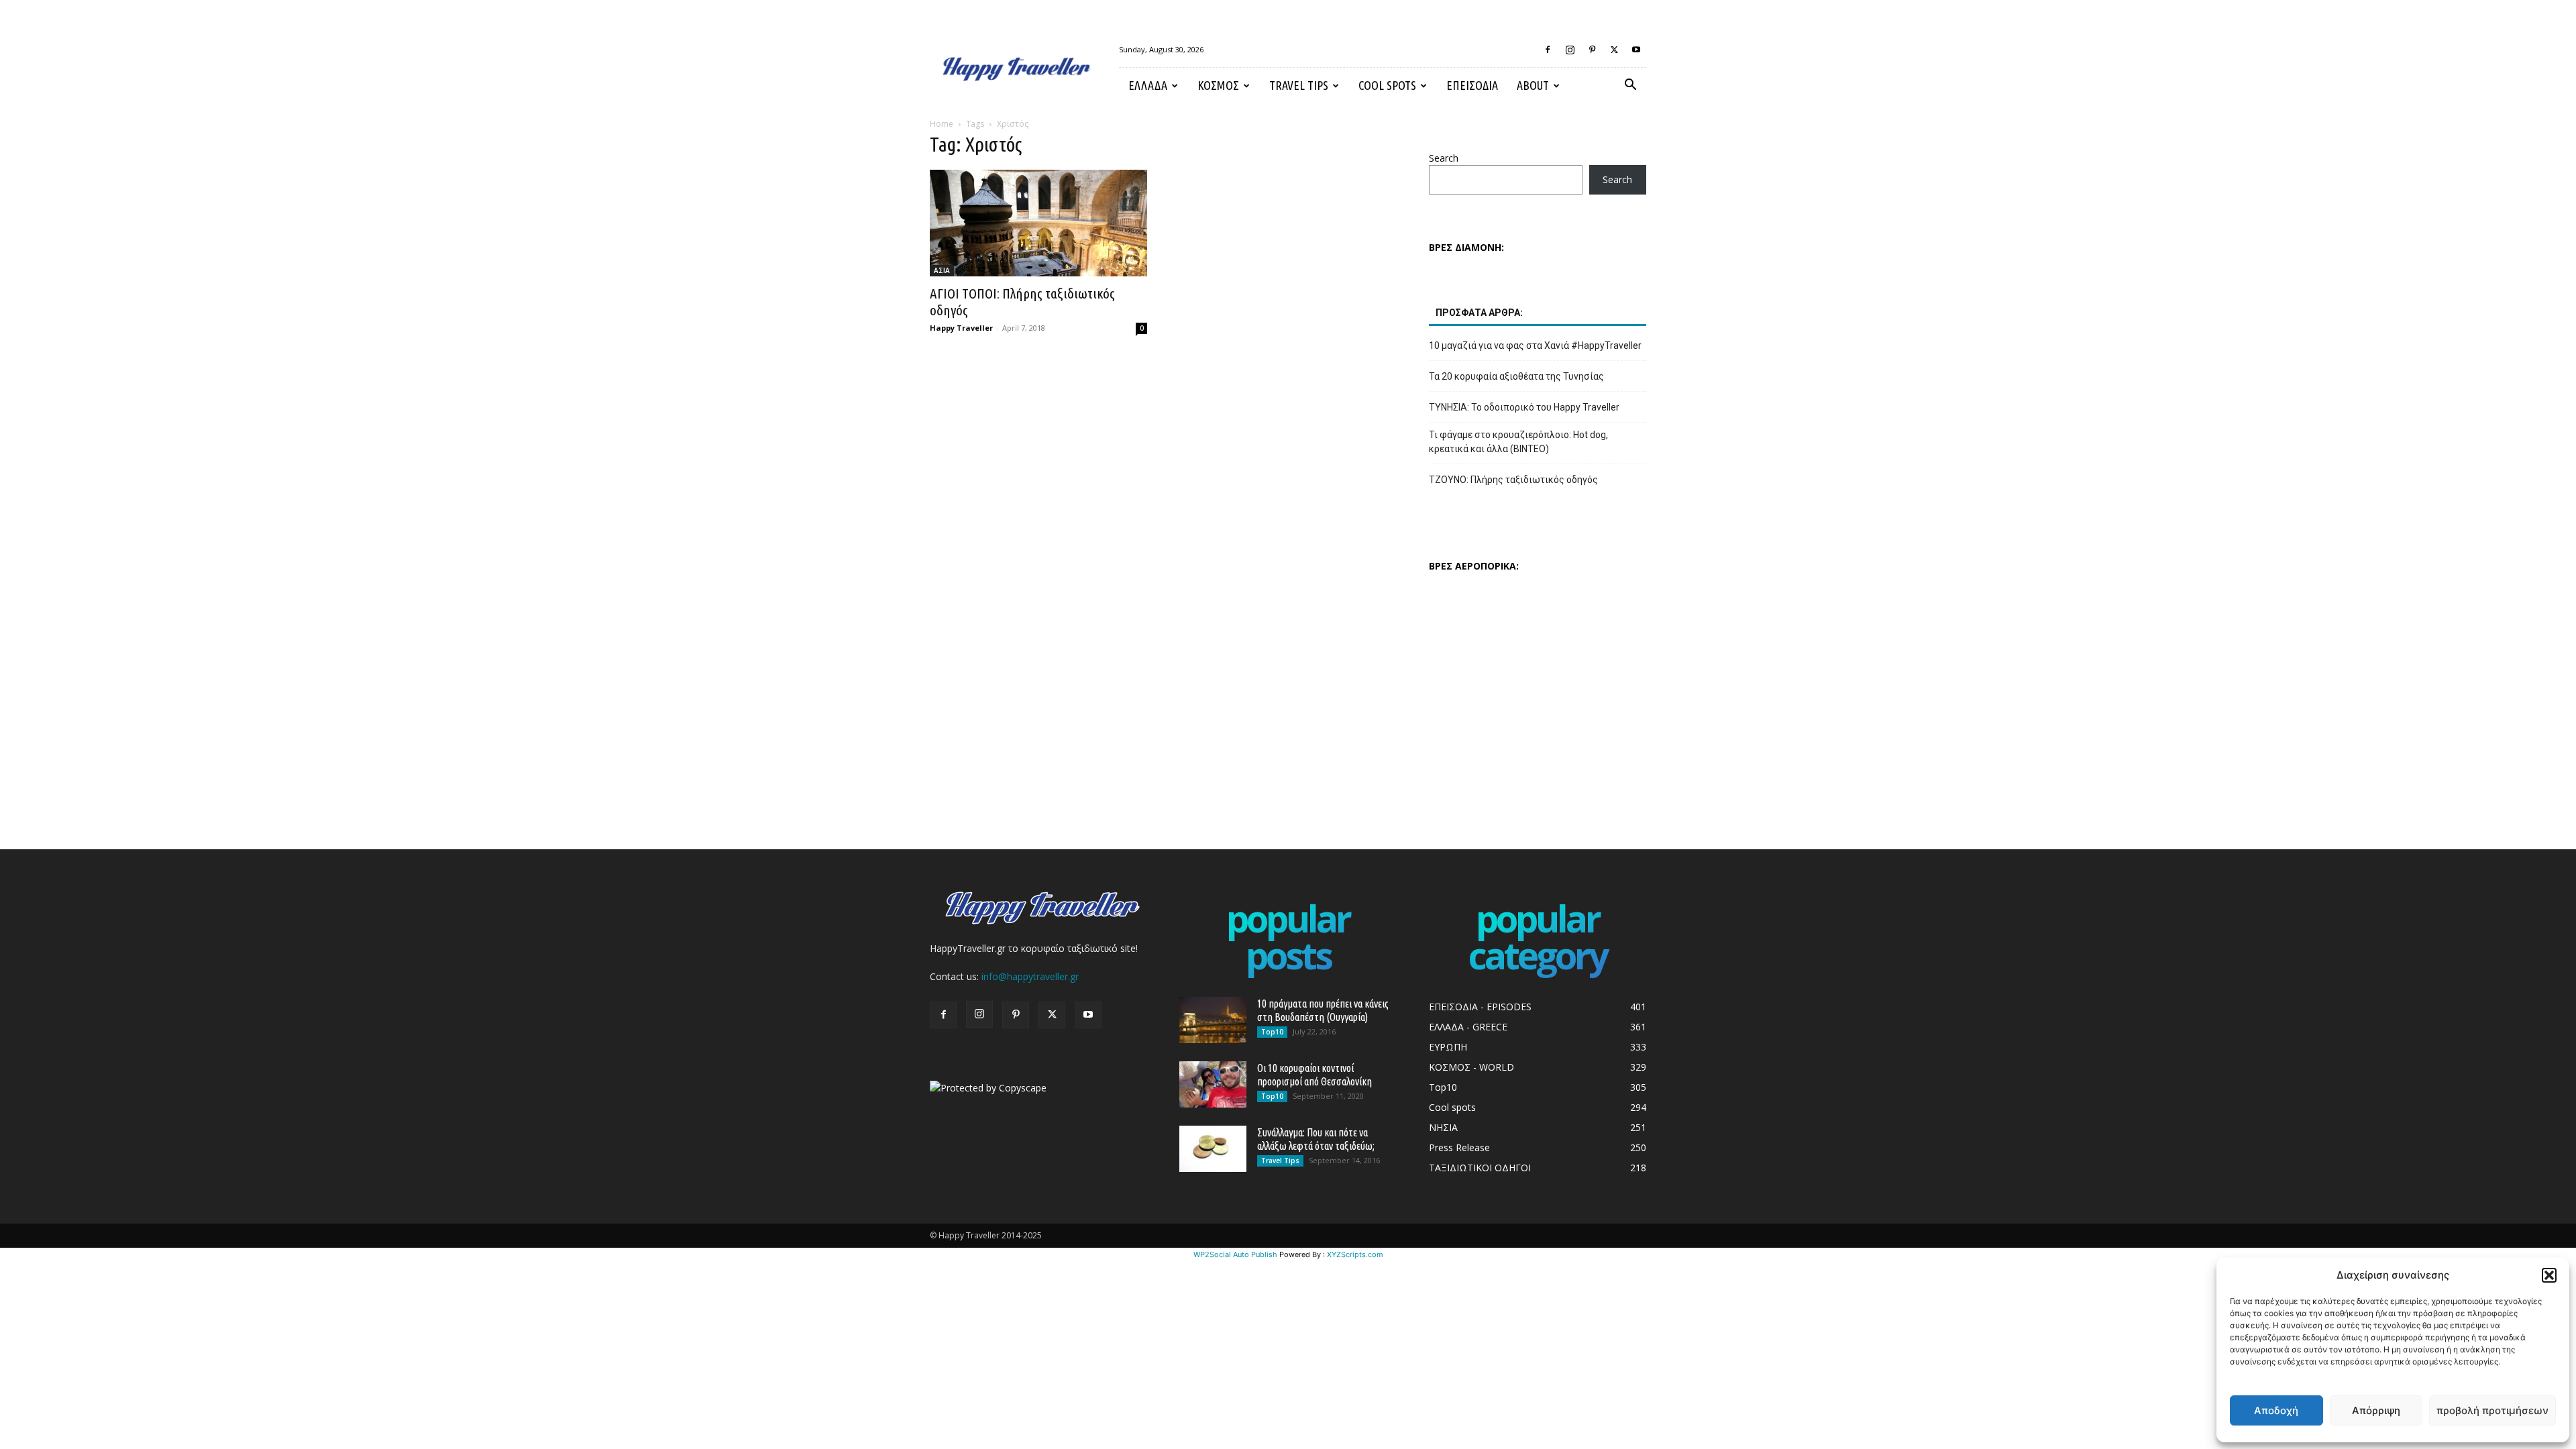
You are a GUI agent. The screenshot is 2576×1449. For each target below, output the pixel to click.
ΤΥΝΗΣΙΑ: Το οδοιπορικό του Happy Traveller (1524, 407)
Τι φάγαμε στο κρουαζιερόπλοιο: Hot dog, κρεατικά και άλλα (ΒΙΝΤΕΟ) (1518, 442)
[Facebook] (1548, 50)
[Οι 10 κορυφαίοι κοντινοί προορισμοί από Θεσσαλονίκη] (1213, 1084)
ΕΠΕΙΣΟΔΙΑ (1472, 85)
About (1533, 85)
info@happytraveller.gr (1030, 976)
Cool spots (1387, 85)
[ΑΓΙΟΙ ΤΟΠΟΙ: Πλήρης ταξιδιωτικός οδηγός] (1038, 223)
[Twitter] (1614, 50)
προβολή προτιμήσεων (2492, 1410)
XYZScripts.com (1355, 1254)
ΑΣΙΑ (942, 270)
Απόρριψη (2376, 1410)
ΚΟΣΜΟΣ (1218, 85)
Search (1444, 158)
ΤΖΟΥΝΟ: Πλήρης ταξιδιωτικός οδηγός (1513, 480)
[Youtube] (1636, 50)
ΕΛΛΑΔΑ (1148, 85)
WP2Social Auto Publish (1235, 1254)
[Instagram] (1570, 50)
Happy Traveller (961, 328)
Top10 (1272, 1032)
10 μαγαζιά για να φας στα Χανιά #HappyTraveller (1535, 345)
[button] (2549, 1275)
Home (942, 124)
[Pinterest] (1592, 50)
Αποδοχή (2276, 1410)
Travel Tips (1299, 85)
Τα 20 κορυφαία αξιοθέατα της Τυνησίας (1516, 376)
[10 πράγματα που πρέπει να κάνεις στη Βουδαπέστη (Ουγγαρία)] (1213, 1020)
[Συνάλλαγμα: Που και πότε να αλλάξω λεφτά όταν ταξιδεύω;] (1213, 1149)
